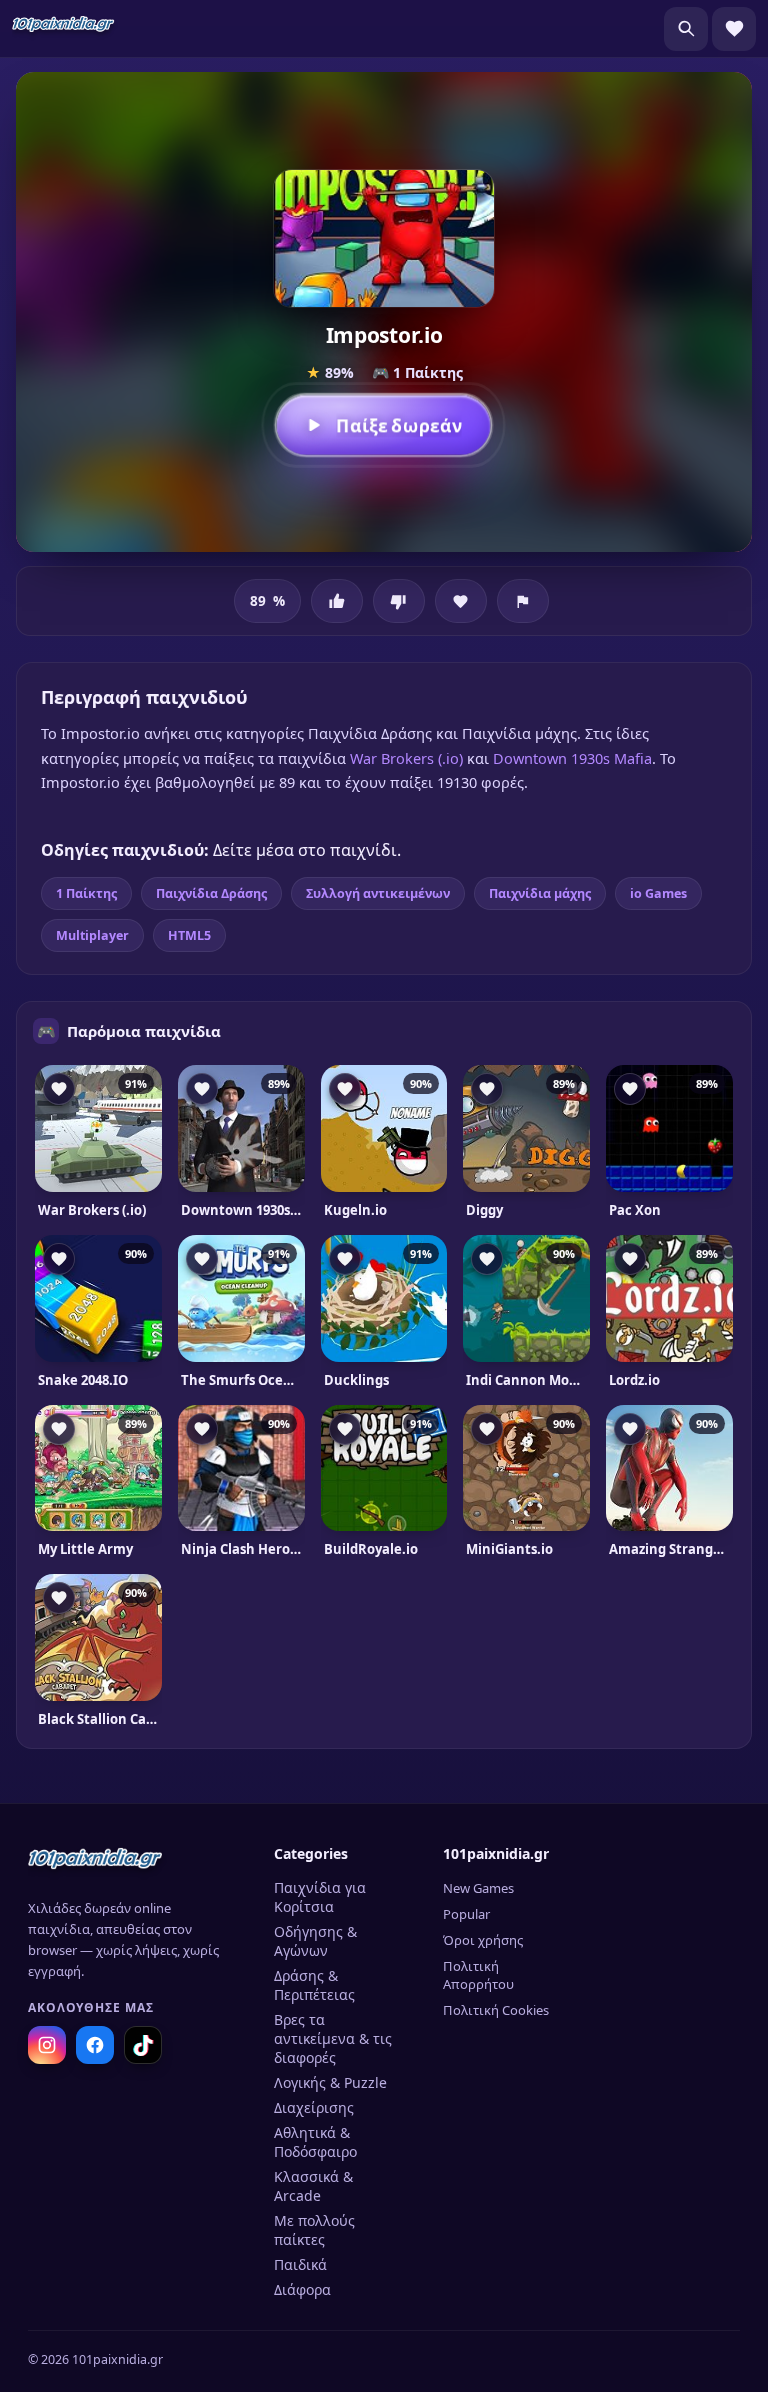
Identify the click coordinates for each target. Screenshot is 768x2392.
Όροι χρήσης (483, 1940)
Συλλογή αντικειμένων (378, 893)
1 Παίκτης (86, 893)
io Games (658, 893)
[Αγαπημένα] (734, 29)
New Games (478, 1888)
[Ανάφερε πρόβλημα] (523, 601)
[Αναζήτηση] (686, 29)
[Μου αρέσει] (337, 601)
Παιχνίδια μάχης (540, 893)
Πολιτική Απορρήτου (478, 1975)
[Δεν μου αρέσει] (399, 601)
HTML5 (189, 935)
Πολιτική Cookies (496, 2010)
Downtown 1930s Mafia (572, 758)
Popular (466, 1914)
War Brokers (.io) (406, 758)
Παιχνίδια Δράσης (211, 893)
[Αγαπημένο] (461, 601)
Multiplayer (92, 935)
